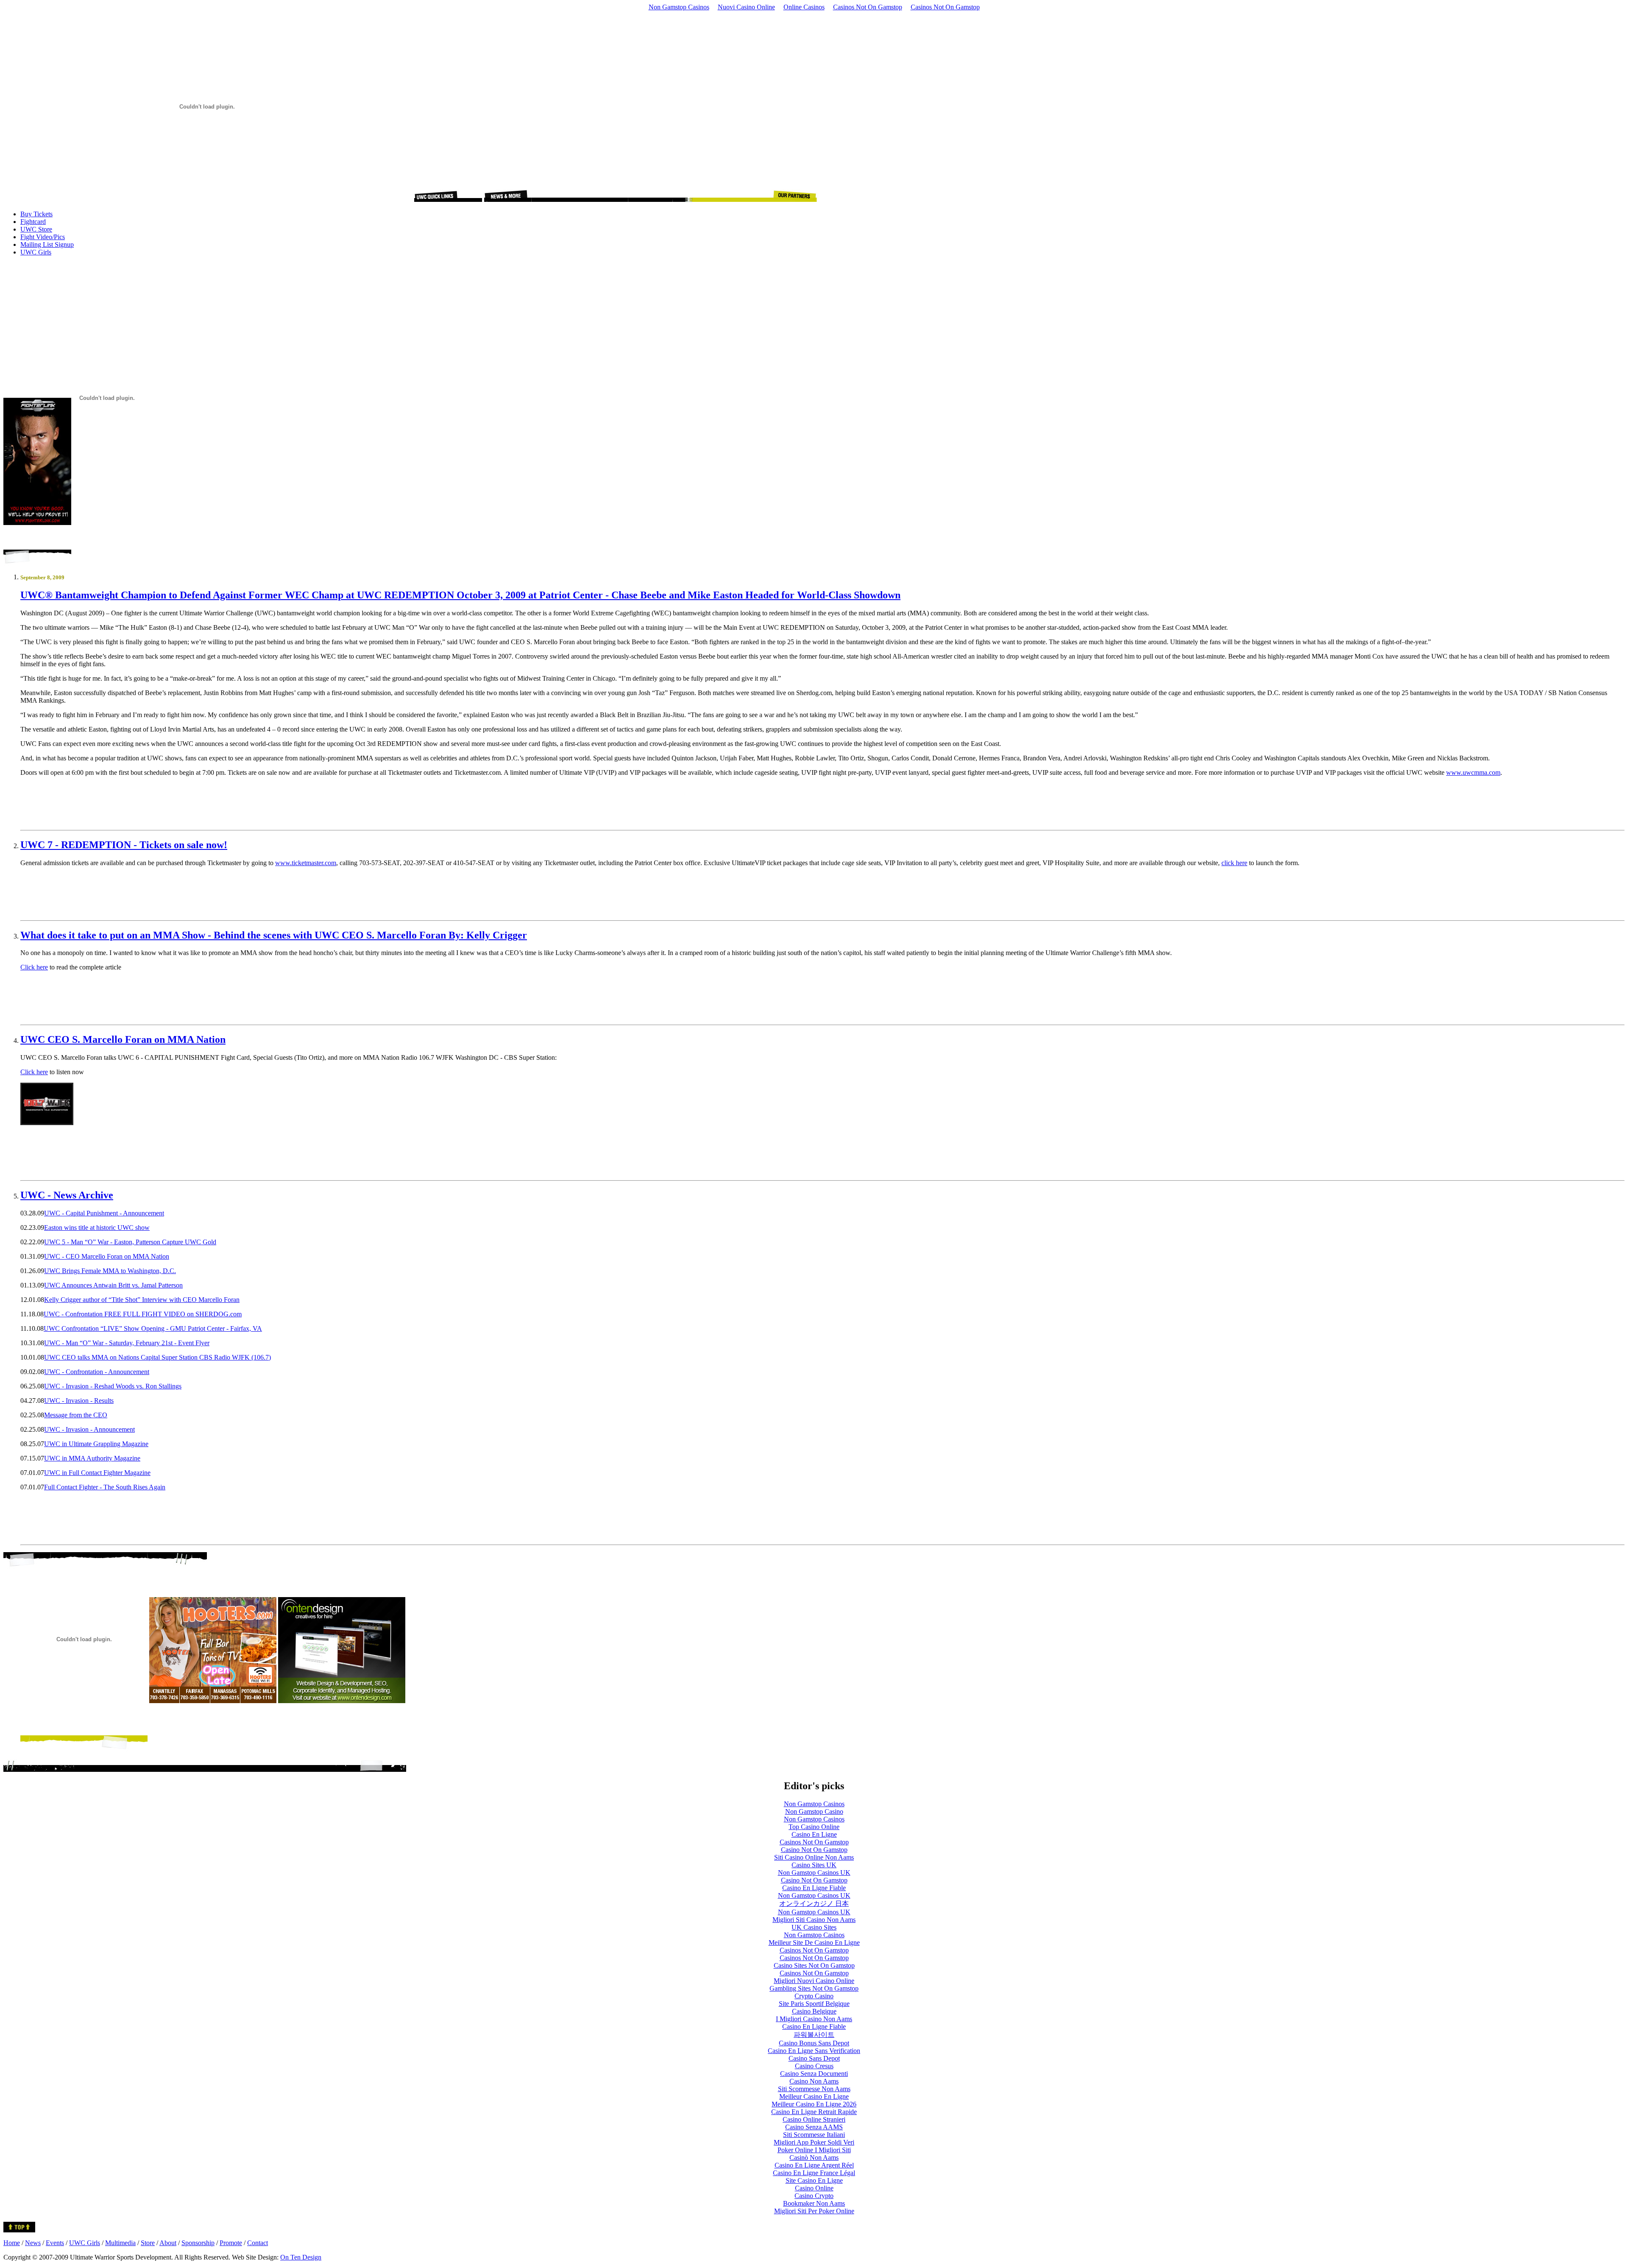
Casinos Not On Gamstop (868, 7)
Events (55, 2243)
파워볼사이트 (814, 2035)
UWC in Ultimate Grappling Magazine (96, 1444)
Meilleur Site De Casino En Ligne (814, 1943)
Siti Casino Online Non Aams (814, 1857)
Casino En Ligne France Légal (814, 2173)
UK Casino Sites (814, 1927)
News (33, 2243)
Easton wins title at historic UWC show (97, 1228)
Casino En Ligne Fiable (814, 1888)
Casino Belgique (814, 2011)
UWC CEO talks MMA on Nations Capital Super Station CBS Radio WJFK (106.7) (158, 1357)
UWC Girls (36, 252)
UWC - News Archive (67, 1195)
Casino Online (814, 2188)
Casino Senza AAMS (814, 2127)
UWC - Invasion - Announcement (89, 1429)
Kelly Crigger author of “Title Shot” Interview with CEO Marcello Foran (142, 1300)
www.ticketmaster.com (306, 863)
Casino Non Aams (814, 2081)
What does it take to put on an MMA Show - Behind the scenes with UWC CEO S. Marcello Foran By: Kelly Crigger (274, 935)
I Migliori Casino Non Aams (814, 2019)
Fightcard (33, 222)
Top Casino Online (814, 1827)
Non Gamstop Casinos (679, 7)
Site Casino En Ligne (814, 2180)
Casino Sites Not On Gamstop (814, 1965)
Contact (258, 2243)
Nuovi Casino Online (746, 7)
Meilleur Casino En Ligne (814, 2096)
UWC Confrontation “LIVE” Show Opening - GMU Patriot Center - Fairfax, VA (153, 1328)
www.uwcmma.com (1473, 772)
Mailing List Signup (47, 244)
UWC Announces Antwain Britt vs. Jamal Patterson (113, 1285)
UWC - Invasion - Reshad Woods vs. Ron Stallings (113, 1386)
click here (1234, 863)
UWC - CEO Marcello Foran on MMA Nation (107, 1256)
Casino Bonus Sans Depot (814, 2043)
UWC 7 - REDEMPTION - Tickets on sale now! (124, 845)
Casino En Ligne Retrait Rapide (814, 2112)
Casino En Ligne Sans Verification (814, 2051)
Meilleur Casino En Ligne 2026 (814, 2104)
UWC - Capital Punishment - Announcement (104, 1213)
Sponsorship (198, 2243)
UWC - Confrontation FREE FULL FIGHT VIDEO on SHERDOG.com (143, 1314)
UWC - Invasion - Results (79, 1401)
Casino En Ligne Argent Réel (814, 2165)
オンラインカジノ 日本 (814, 1903)
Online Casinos (804, 7)
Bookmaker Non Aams (814, 2203)
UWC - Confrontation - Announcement (97, 1372)
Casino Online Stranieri (814, 2119)
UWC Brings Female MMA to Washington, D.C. (110, 1271)
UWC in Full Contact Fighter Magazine (97, 1473)
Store (148, 2243)
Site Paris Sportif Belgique (814, 2004)
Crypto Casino (814, 1996)
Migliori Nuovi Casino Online (814, 1981)
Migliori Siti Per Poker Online (814, 2211)
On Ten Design (301, 2257)
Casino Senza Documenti (814, 2074)
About (168, 2243)
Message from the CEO (76, 1415)
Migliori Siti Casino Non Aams (814, 1920)
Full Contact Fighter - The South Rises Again (105, 1487)
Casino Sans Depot (814, 2058)
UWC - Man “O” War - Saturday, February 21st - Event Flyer (127, 1343)
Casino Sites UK (814, 1865)
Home (12, 2243)
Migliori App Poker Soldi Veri (814, 2142)
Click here (34, 967)
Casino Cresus (814, 2066)
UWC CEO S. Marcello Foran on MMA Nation (123, 1039)
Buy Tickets (36, 214)
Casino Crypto (814, 2196)
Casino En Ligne (814, 1834)
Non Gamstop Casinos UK (814, 1873)
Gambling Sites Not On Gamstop (814, 1988)
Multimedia (120, 2243)
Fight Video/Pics (43, 237)
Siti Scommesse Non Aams (814, 2089)
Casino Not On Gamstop (814, 1850)
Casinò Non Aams (814, 2158)
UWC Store (36, 229)
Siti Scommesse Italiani (814, 2135)
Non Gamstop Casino (814, 1811)
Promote (231, 2243)
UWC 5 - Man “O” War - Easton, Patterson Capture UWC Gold (130, 1242)
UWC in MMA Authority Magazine (92, 1458)
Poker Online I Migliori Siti (814, 2150)
